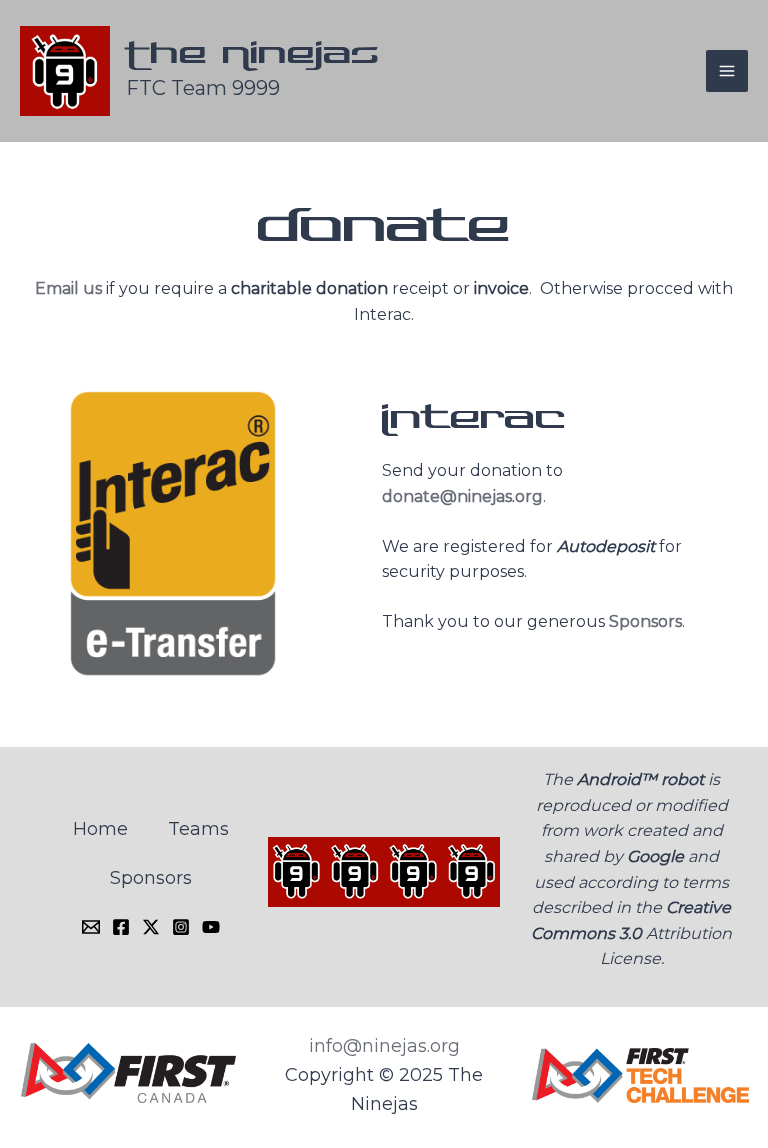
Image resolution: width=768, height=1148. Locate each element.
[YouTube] (211, 927)
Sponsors (645, 621)
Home (100, 829)
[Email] (91, 927)
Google (655, 856)
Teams (198, 829)
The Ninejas (253, 55)
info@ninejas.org (384, 1046)
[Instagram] (181, 927)
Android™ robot (640, 779)
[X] (151, 927)
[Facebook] (121, 927)
